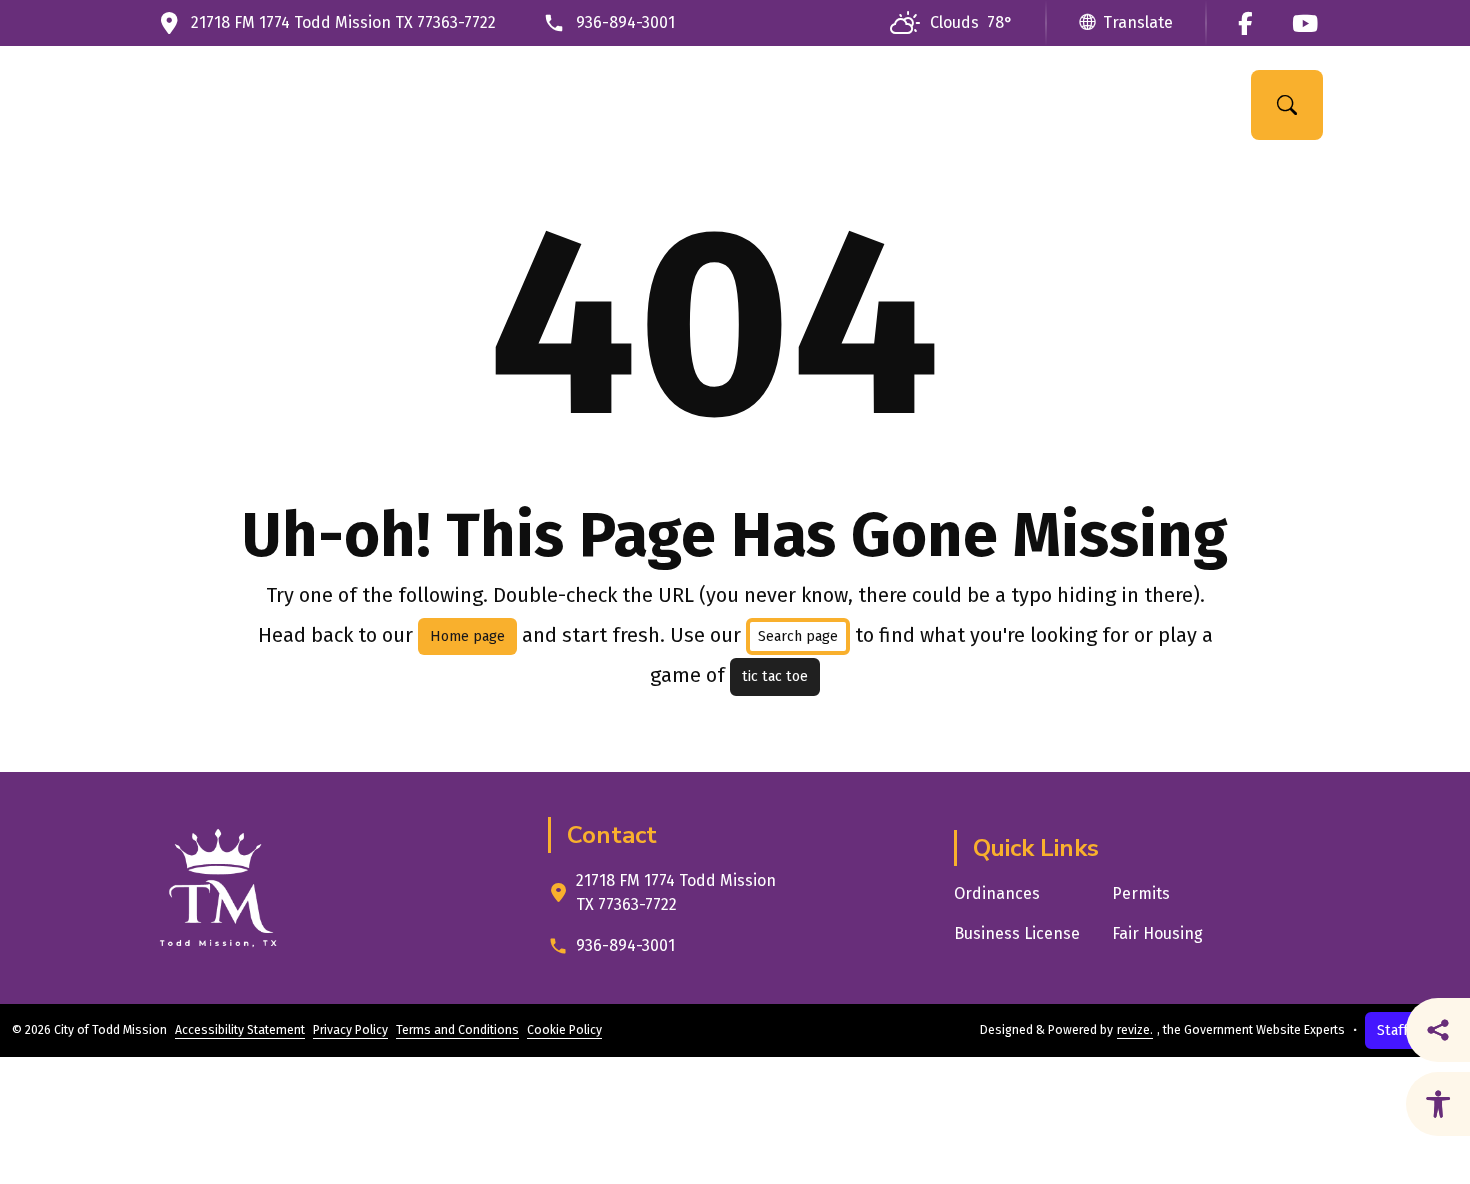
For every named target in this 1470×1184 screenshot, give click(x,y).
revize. (1135, 1030)
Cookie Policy (564, 1030)
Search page (798, 636)
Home (417, 104)
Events (1097, 104)
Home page (467, 636)
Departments (687, 104)
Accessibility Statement (240, 1030)
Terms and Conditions (457, 1030)
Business (977, 104)
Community (840, 104)
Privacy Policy (350, 1030)
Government (530, 104)
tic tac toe (775, 676)
